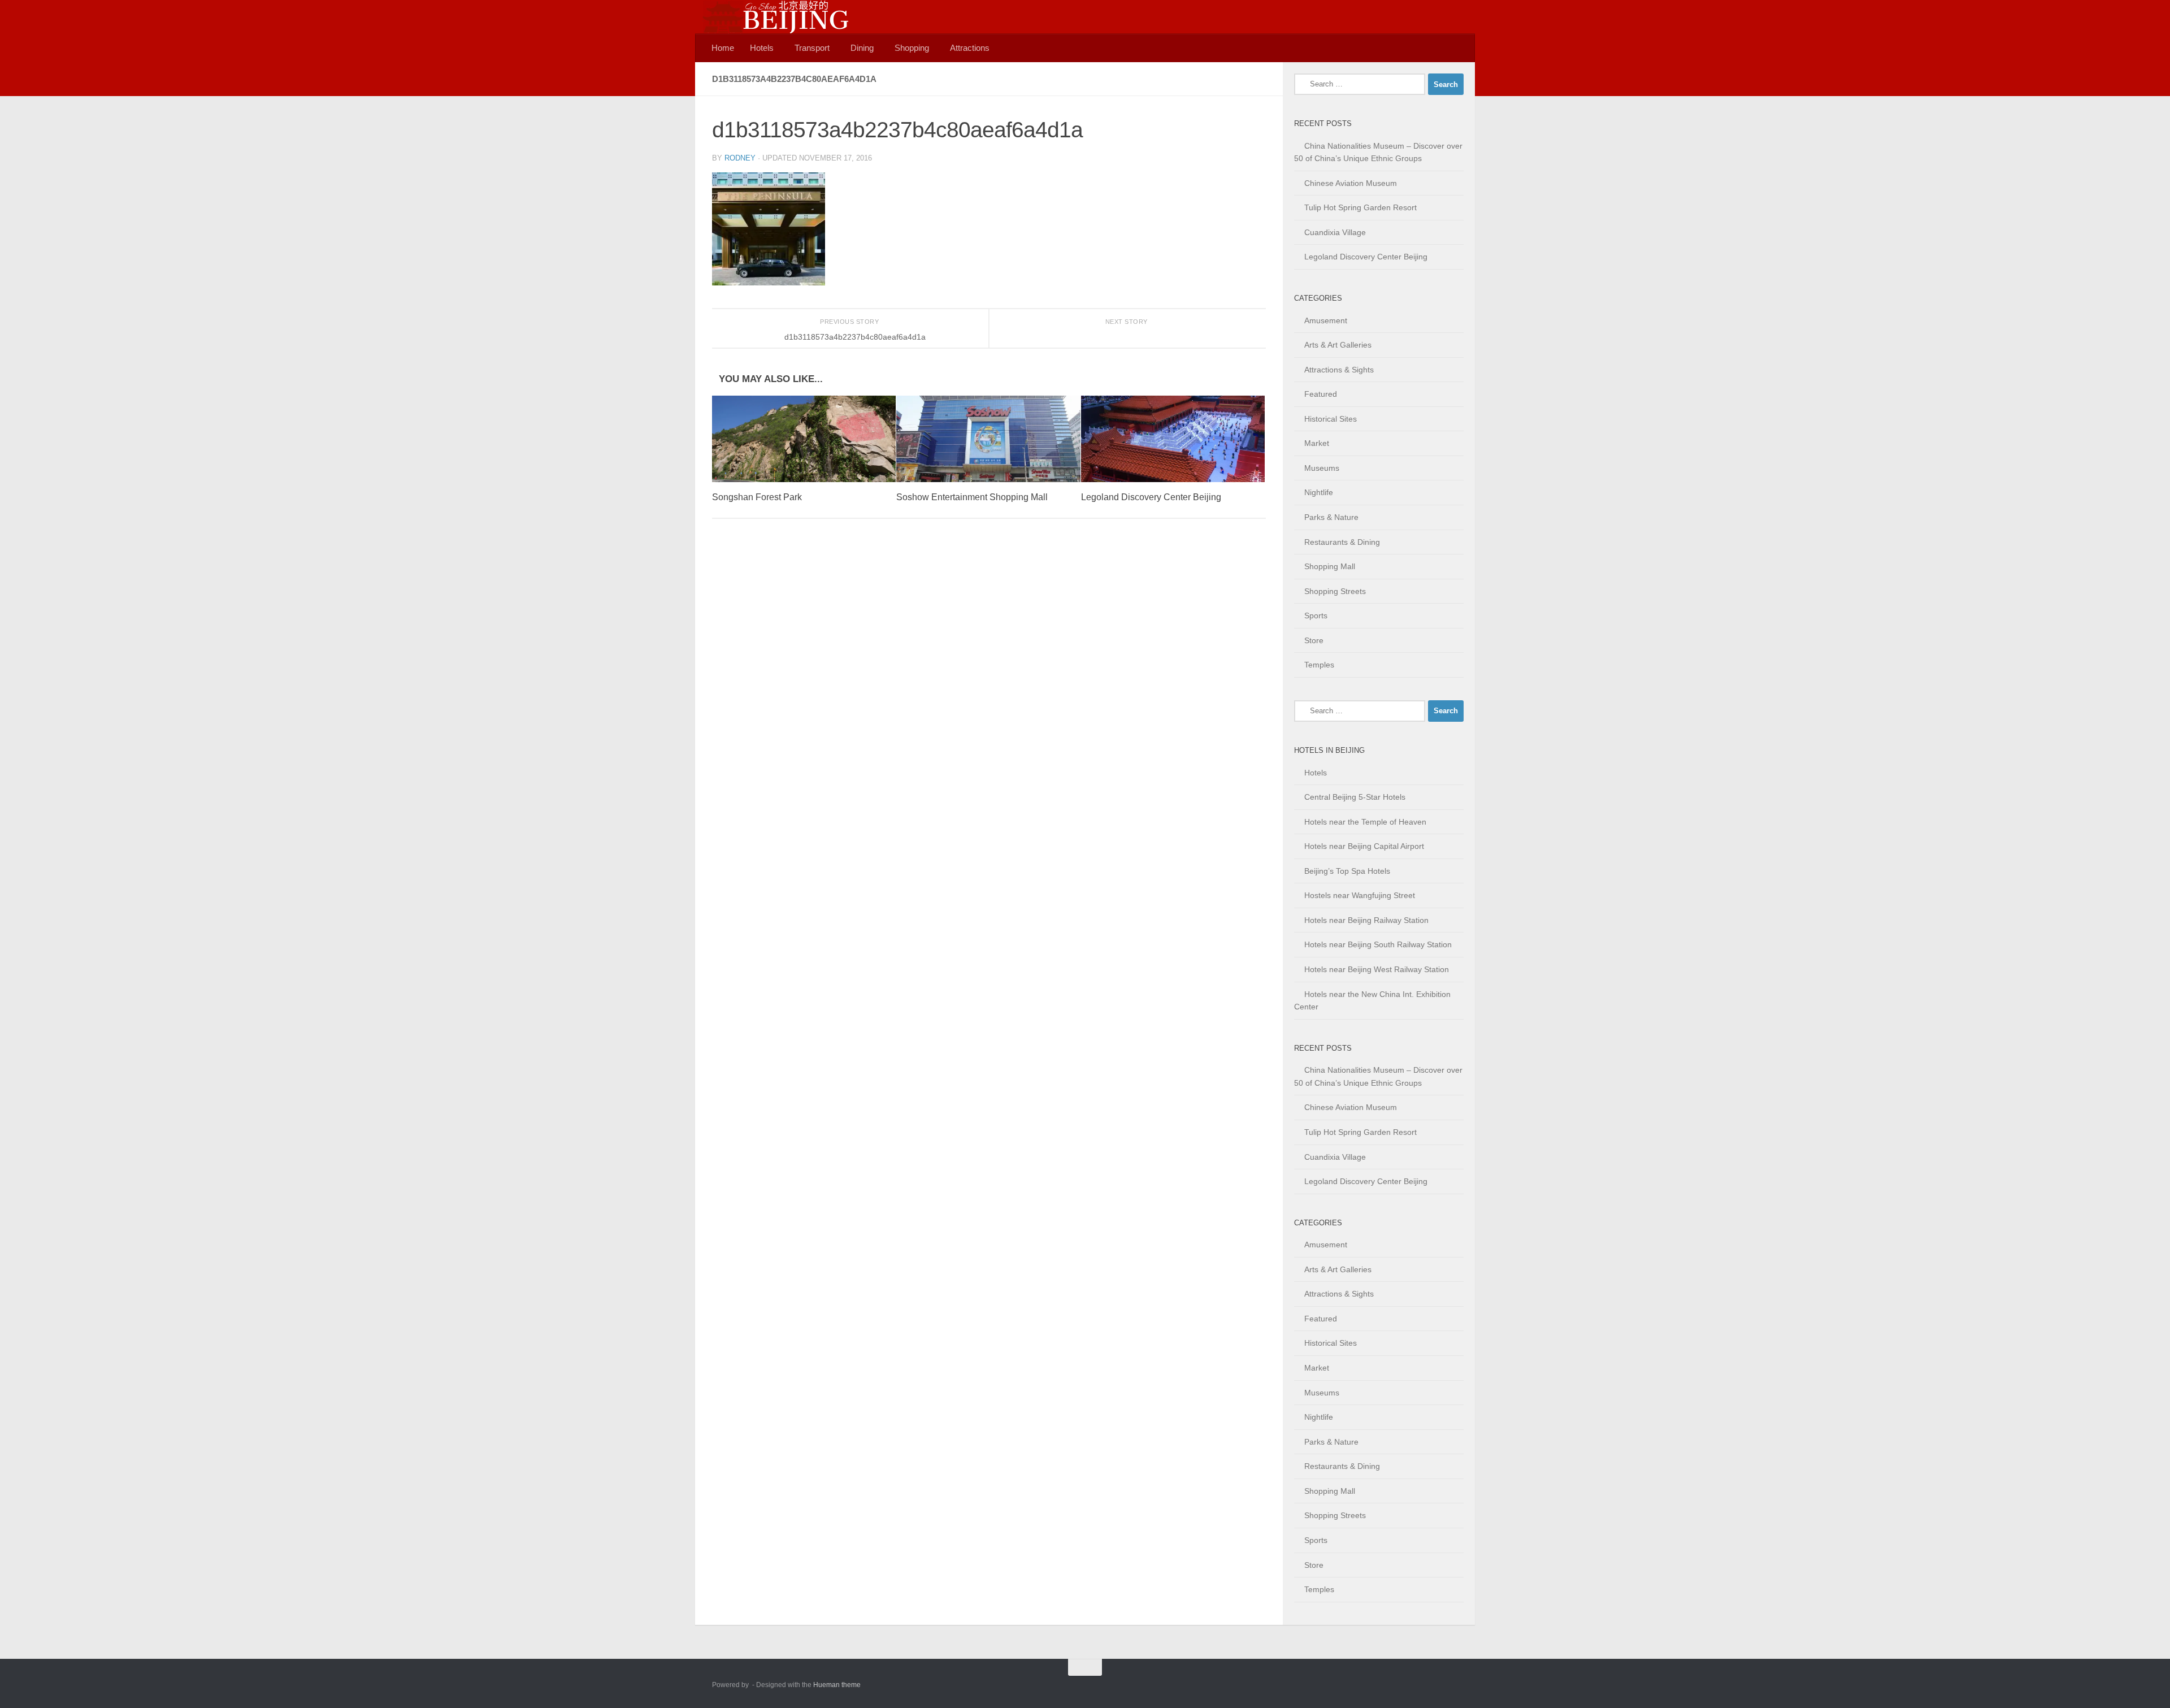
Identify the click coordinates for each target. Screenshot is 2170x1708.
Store (1314, 640)
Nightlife (1319, 492)
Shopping (912, 48)
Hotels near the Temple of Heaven (1365, 822)
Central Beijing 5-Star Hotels (1355, 797)
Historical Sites (1331, 419)
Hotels (762, 48)
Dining (862, 48)
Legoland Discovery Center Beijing (1151, 497)
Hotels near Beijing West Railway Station (1377, 969)
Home (723, 48)
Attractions (970, 48)
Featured (1321, 394)
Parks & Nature (1331, 517)
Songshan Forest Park (757, 497)
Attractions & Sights (1339, 370)
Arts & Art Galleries (1338, 345)
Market (1317, 443)
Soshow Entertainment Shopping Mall (972, 497)
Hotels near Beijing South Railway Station (1378, 944)
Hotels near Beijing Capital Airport (1364, 846)
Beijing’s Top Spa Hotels (1347, 871)
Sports (1316, 615)
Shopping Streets (1335, 591)
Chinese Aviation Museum (1351, 183)
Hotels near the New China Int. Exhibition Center (1372, 1001)
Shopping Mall (1330, 566)
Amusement (1326, 320)
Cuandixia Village (1335, 232)
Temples (1319, 665)
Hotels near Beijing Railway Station (1366, 920)
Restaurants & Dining (1342, 542)
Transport (812, 48)
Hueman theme (837, 1685)
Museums (1322, 468)
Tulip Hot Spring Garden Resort (1360, 207)
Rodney (740, 158)
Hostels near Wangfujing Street (1360, 895)
